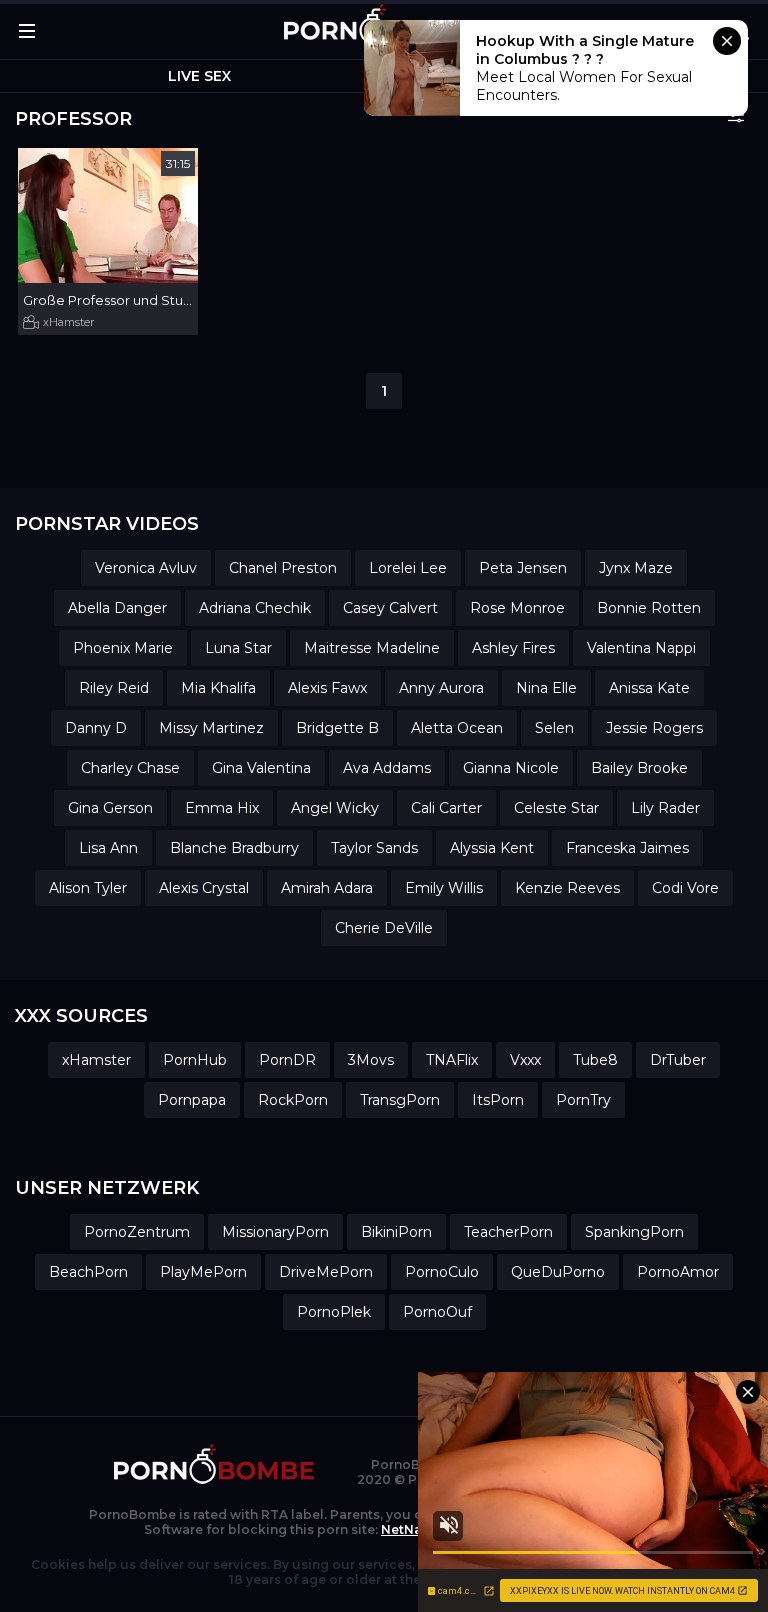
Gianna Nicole (511, 768)
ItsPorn (498, 1100)
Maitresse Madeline (372, 648)
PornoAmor (678, 1272)
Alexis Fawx (327, 688)
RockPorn (293, 1100)
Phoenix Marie (123, 648)
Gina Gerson (110, 808)
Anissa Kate (649, 688)
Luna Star (238, 648)
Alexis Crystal (204, 888)
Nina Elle (546, 688)
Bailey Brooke (639, 768)
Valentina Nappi (641, 648)
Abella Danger (117, 608)
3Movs (371, 1060)
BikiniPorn (396, 1232)
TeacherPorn (508, 1232)
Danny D (96, 728)
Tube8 (595, 1060)
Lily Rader (665, 808)
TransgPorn (400, 1100)
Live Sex (199, 76)
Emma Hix (222, 808)
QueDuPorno (558, 1272)
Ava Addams (387, 768)
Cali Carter (446, 808)
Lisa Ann (108, 848)
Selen (554, 728)
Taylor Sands (374, 848)
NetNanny (413, 1529)
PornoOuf (437, 1312)
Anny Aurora (441, 688)
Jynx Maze (636, 568)
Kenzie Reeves (567, 888)
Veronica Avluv (146, 568)
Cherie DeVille (384, 928)
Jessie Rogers (654, 728)
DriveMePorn (326, 1272)
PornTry (583, 1100)
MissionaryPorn (275, 1232)
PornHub (195, 1060)
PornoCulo (442, 1272)
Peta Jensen (523, 568)
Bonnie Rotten (649, 608)
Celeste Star (556, 808)
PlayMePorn (203, 1272)
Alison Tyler (88, 888)
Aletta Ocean (457, 728)
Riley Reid (114, 688)
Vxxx (525, 1060)
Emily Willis (444, 888)
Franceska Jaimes (627, 848)
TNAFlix (452, 1060)
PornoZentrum (137, 1232)
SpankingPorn (634, 1232)
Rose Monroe (517, 608)
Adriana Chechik (255, 608)
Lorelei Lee (408, 568)
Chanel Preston (283, 568)
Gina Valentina (261, 768)
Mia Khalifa (218, 688)
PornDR (287, 1060)
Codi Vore (685, 888)
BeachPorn (88, 1272)
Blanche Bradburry (234, 848)
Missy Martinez (211, 728)
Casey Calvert (390, 608)
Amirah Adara (327, 888)
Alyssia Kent (492, 848)
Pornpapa (192, 1100)
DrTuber (678, 1060)
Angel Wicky (335, 808)
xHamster (68, 322)
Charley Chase (130, 768)
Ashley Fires (513, 648)
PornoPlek (334, 1312)
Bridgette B (337, 728)
